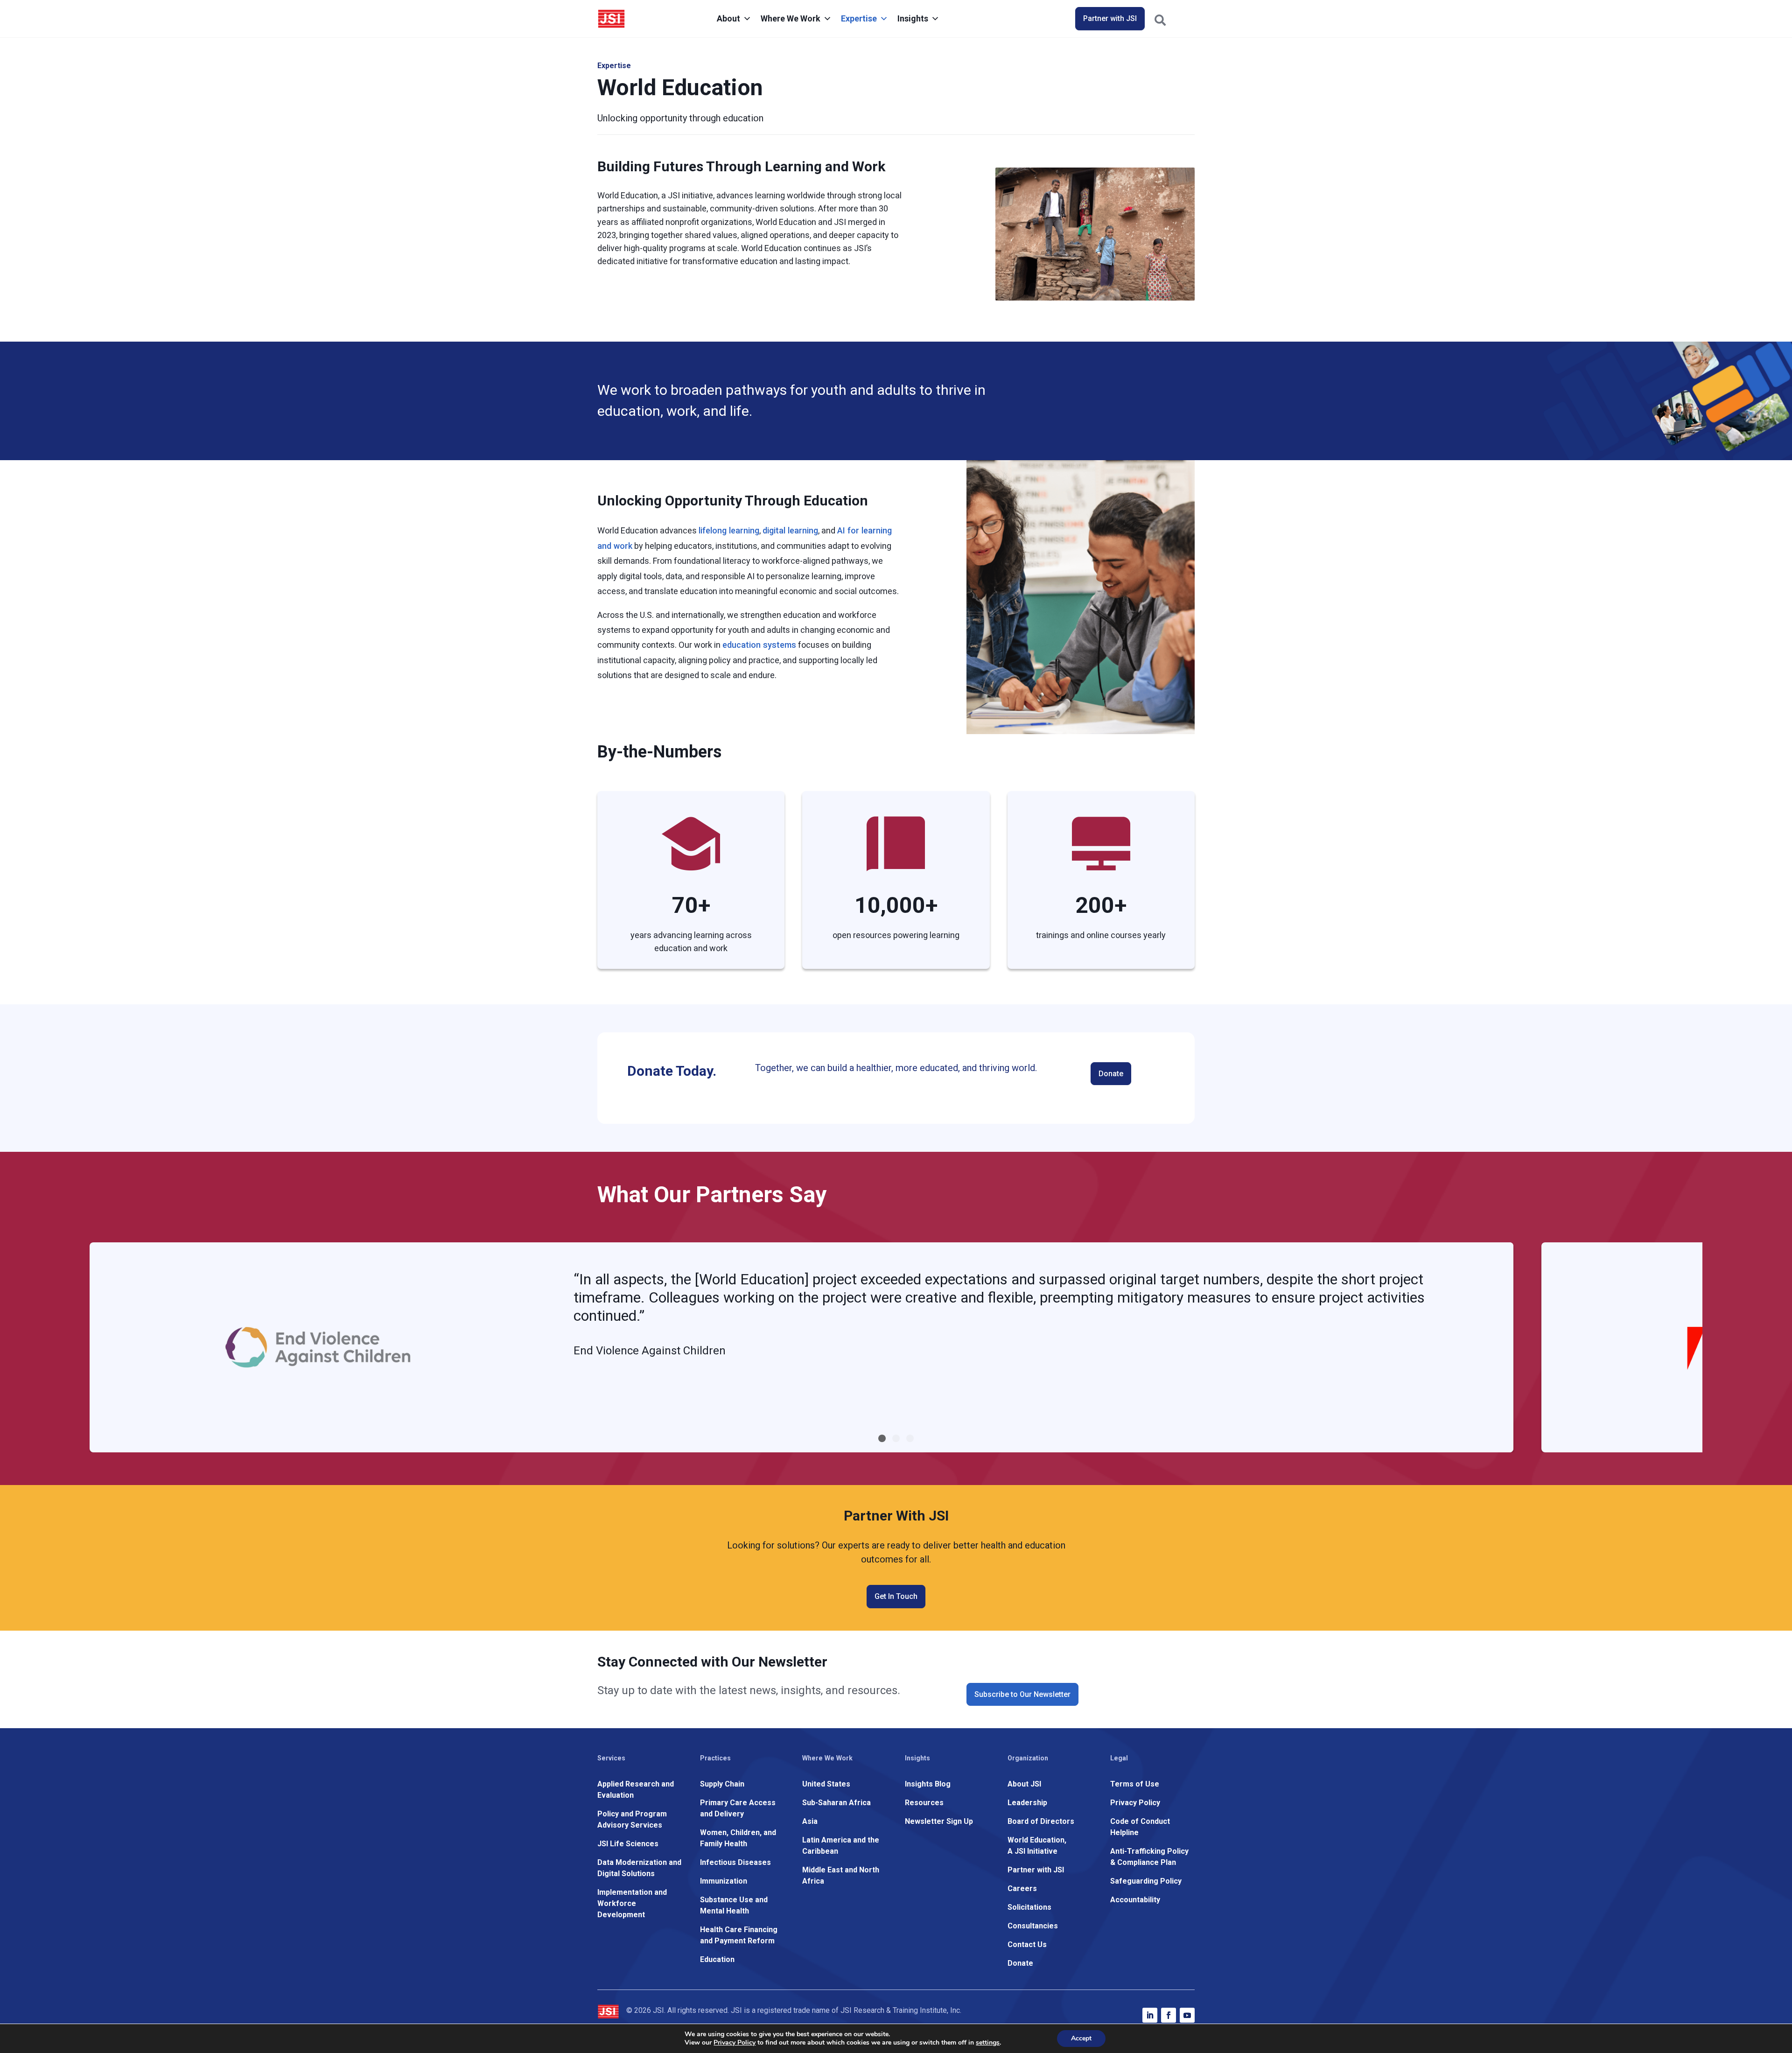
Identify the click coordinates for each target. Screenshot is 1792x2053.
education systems (759, 645)
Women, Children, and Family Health (738, 1838)
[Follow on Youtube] (1187, 2015)
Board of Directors (1041, 1821)
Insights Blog (928, 1784)
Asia (810, 1821)
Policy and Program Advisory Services (632, 1819)
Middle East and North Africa (841, 1875)
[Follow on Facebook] (1169, 2015)
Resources (924, 1803)
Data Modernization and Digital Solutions (639, 1868)
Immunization (724, 1881)
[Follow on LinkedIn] (1150, 2015)
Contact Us (1027, 1944)
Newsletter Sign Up (939, 1821)
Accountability (1135, 1900)
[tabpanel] (801, 1347)
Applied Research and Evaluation (636, 1790)
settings (988, 2043)
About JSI (1024, 1784)
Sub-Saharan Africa (836, 1803)
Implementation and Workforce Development (632, 1903)
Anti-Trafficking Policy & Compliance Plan (1149, 1857)
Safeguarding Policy (1146, 1881)
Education (717, 1959)
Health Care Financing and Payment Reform (739, 1935)
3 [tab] (910, 1438)
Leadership (1027, 1803)
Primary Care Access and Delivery (738, 1808)
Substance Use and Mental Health (734, 1905)
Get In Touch (896, 1596)
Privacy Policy (1135, 1803)
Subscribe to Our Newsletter (1022, 1694)
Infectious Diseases (735, 1862)
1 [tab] (882, 1438)
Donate (1111, 1074)
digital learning (790, 530)
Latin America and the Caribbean (841, 1846)
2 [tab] (896, 1438)
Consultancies (1033, 1926)
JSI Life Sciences (628, 1844)
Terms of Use (1135, 1784)
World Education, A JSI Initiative (1037, 1846)
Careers (1022, 1888)
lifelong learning (729, 530)
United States (826, 1784)
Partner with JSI (1110, 18)
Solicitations (1029, 1907)
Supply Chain (722, 1784)
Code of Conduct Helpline (1140, 1827)
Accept (1081, 2038)
